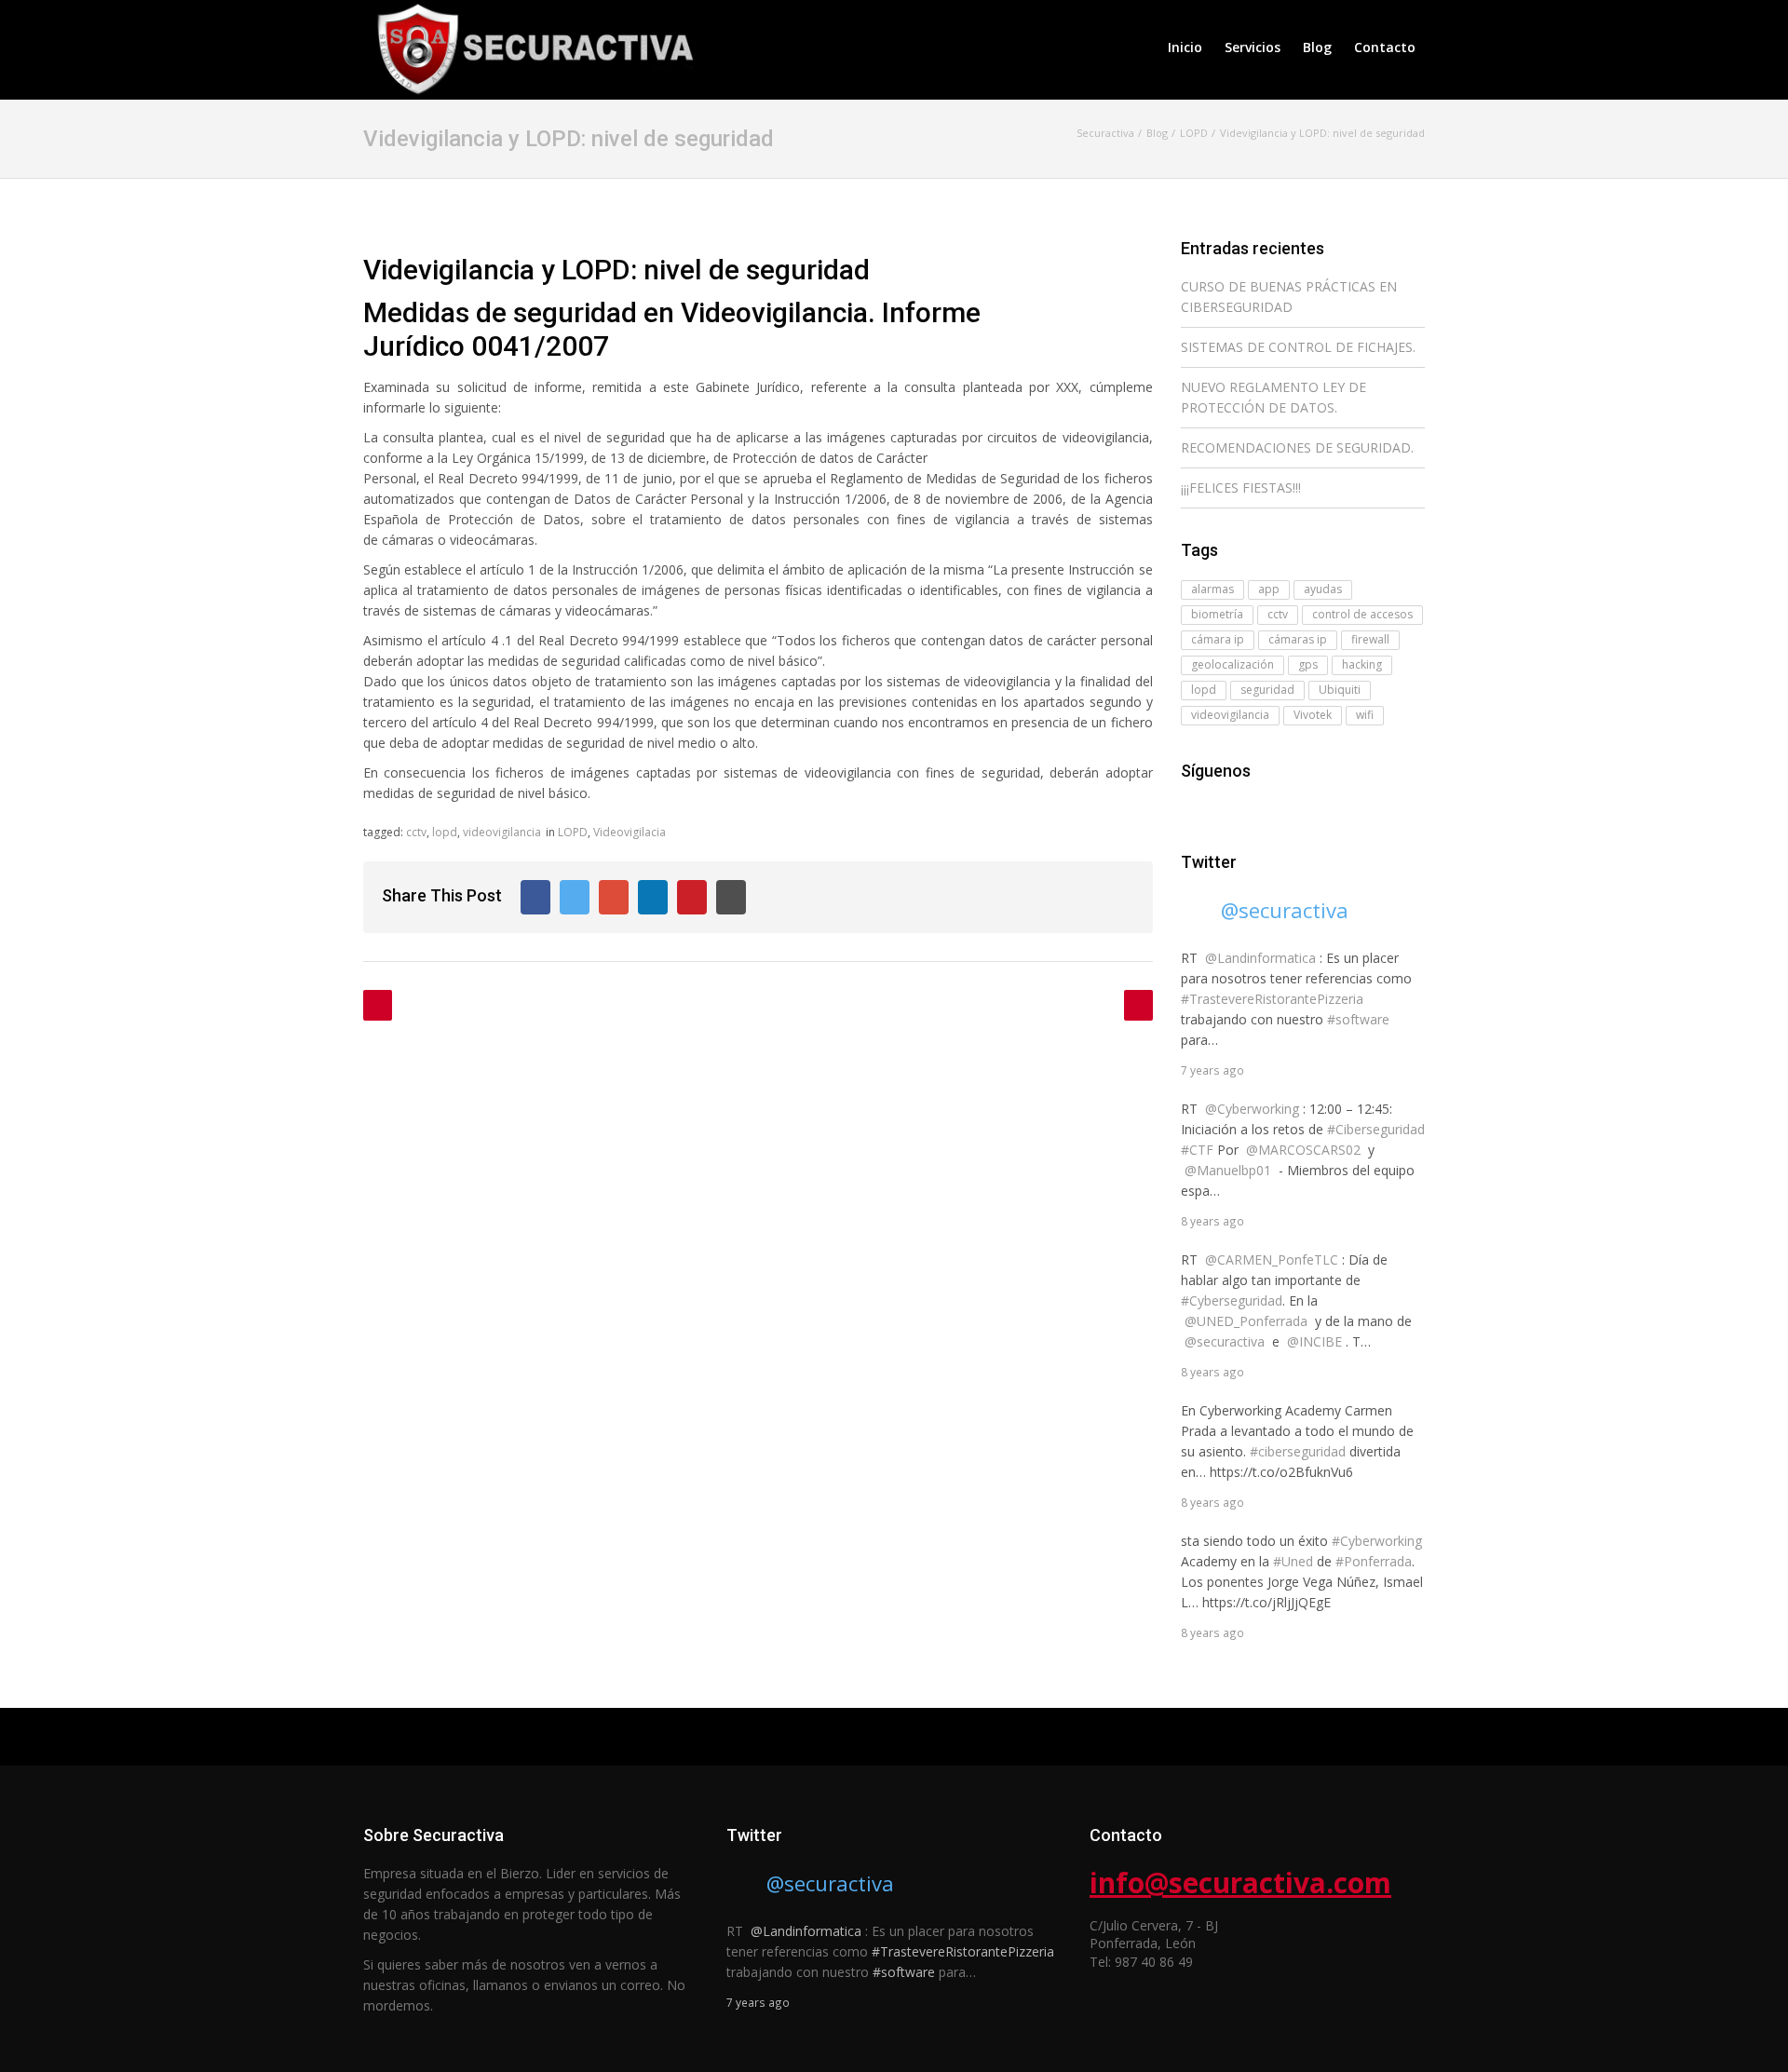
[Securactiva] (531, 47)
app (1269, 589)
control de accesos (1362, 614)
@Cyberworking (1252, 1109)
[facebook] (1192, 808)
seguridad (1267, 690)
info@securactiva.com (1240, 1882)
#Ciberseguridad (1376, 1129)
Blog (1317, 47)
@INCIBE (1314, 1341)
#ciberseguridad (1298, 1451)
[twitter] (1218, 808)
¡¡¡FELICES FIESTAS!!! (1241, 488)
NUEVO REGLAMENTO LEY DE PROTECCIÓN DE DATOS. (1273, 397)
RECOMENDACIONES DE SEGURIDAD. (1297, 447)
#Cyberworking (1377, 1541)
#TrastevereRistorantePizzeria (1272, 999)
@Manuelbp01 (1228, 1170)
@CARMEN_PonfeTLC (1272, 1259)
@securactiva (1285, 910)
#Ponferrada (1374, 1561)
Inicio (1185, 47)
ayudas (1323, 589)
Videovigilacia (630, 832)
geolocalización (1233, 664)
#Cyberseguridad (1232, 1300)
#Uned (1293, 1561)
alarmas (1212, 589)
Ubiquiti (1340, 690)
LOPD (573, 832)
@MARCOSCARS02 (1303, 1150)
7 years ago (1212, 1070)
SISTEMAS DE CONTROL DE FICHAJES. (1298, 347)
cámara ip (1218, 639)
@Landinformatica (1260, 958)
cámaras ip (1298, 639)
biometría (1217, 614)
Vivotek (1313, 715)
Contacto (1385, 47)
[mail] (1244, 808)
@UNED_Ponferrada (1246, 1321)
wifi (1365, 715)
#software (1358, 1019)
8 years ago (1212, 1221)
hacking (1362, 664)
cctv (416, 832)
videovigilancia (502, 832)
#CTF (1197, 1150)
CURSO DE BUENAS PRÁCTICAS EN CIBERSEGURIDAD (1289, 297)
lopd (445, 832)
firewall (1370, 639)
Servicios (1253, 47)
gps (1308, 664)
